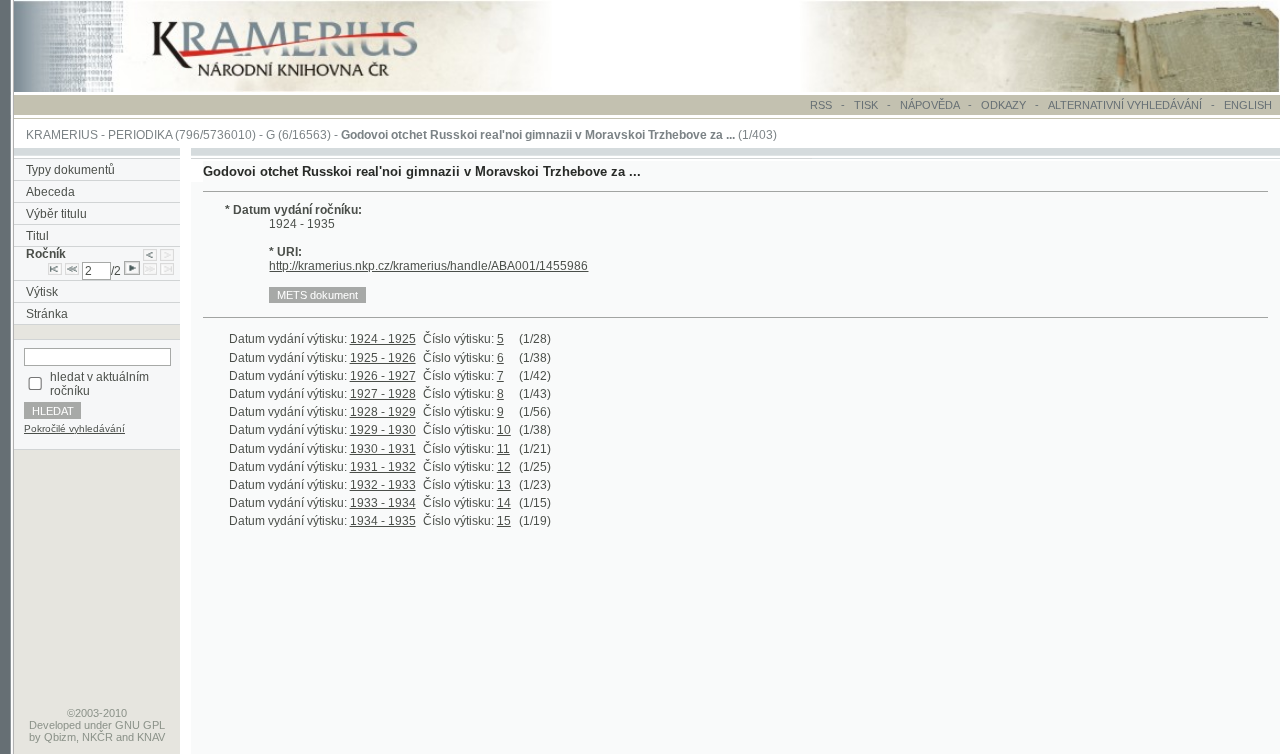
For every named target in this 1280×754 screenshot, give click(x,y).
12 (504, 467)
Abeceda (50, 192)
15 (504, 521)
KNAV (151, 737)
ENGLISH (1248, 105)
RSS (821, 105)
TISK (867, 105)
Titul (37, 236)
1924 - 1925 (383, 339)
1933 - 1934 (383, 503)
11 (503, 449)
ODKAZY (1003, 105)
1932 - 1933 (383, 485)
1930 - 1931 (383, 449)
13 (504, 485)
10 (504, 430)
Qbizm (60, 737)
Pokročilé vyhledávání (74, 428)
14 (504, 503)
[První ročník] (55, 271)
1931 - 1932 (383, 467)
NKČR (97, 737)
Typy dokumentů (70, 170)
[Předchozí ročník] (150, 254)
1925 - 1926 (383, 358)
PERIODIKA (140, 135)
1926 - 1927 (383, 376)
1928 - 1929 (383, 412)
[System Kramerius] (307, 88)
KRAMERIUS (62, 135)
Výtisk (42, 292)
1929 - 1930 (383, 430)
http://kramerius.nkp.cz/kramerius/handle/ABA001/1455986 (428, 266)
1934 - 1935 (383, 521)
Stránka (47, 314)
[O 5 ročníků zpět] (72, 271)
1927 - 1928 (383, 394)
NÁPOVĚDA (929, 105)
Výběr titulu (56, 214)
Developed (55, 725)
